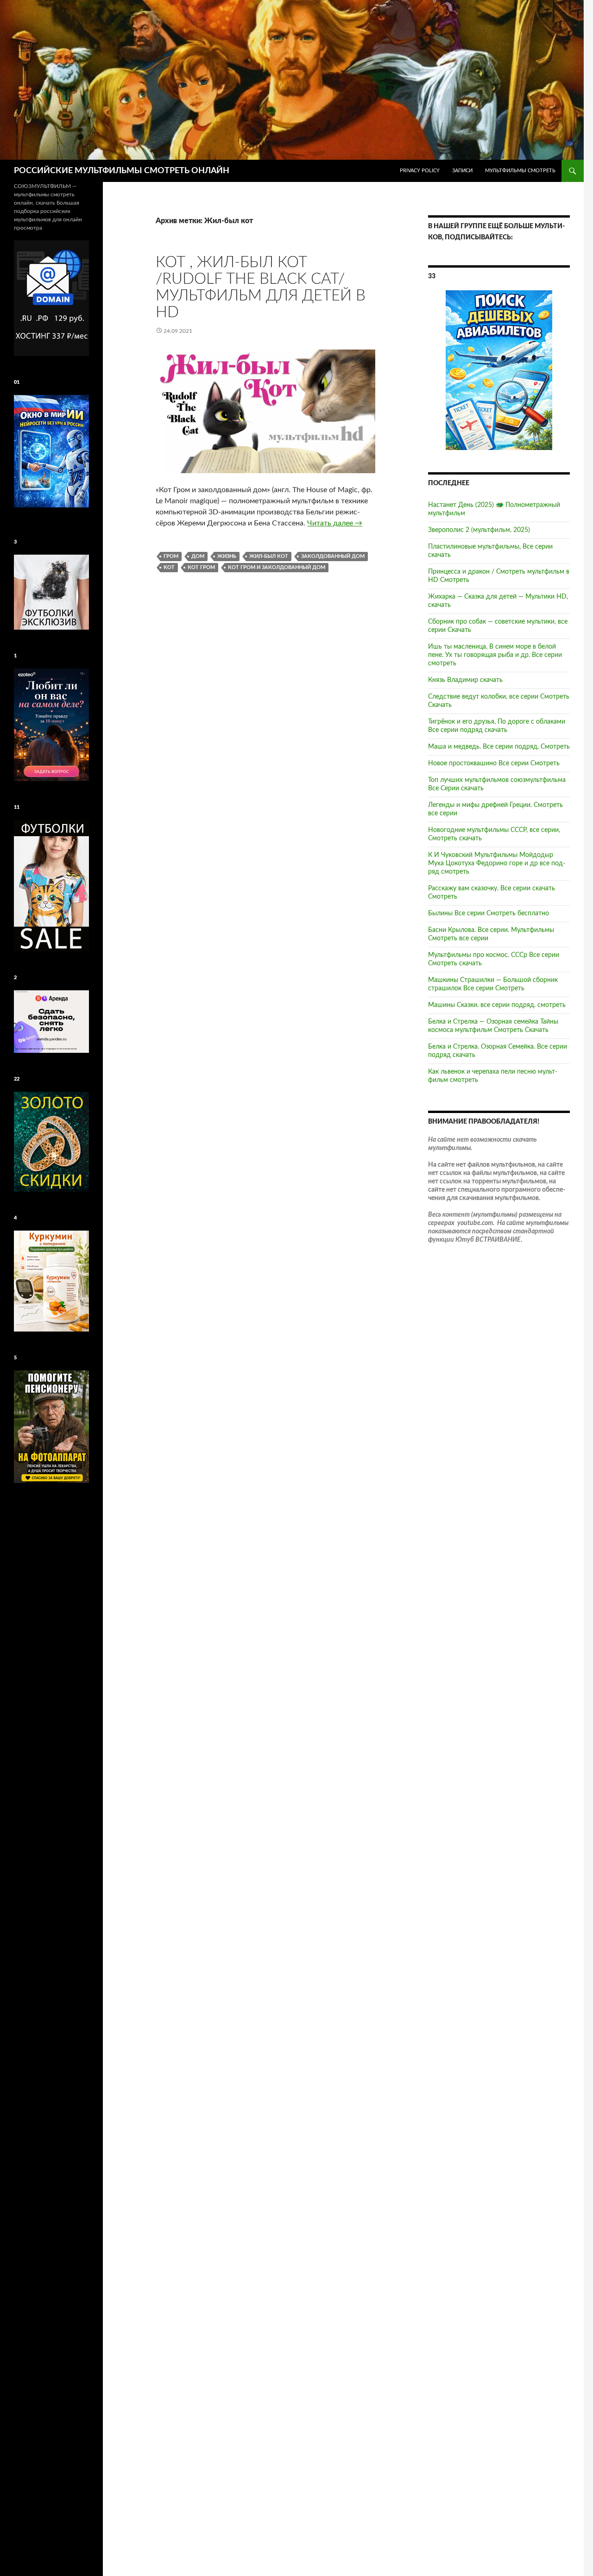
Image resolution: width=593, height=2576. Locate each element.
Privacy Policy (420, 171)
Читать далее (335, 523)
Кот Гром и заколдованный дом (277, 567)
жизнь (227, 556)
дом (198, 556)
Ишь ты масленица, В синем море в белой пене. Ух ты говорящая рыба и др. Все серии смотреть (495, 655)
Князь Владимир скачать (465, 680)
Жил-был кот (269, 556)
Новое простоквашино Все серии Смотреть (494, 763)
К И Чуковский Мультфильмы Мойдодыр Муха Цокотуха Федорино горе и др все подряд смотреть (497, 863)
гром (171, 556)
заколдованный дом (333, 556)
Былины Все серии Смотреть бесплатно (489, 913)
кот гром (201, 567)
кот (169, 567)
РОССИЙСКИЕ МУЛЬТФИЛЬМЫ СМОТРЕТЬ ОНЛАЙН (122, 171)
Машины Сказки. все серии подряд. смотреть (497, 1005)
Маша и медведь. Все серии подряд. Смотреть (499, 747)
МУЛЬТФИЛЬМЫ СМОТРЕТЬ (520, 171)
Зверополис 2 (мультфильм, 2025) (479, 530)
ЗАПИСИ (462, 171)
